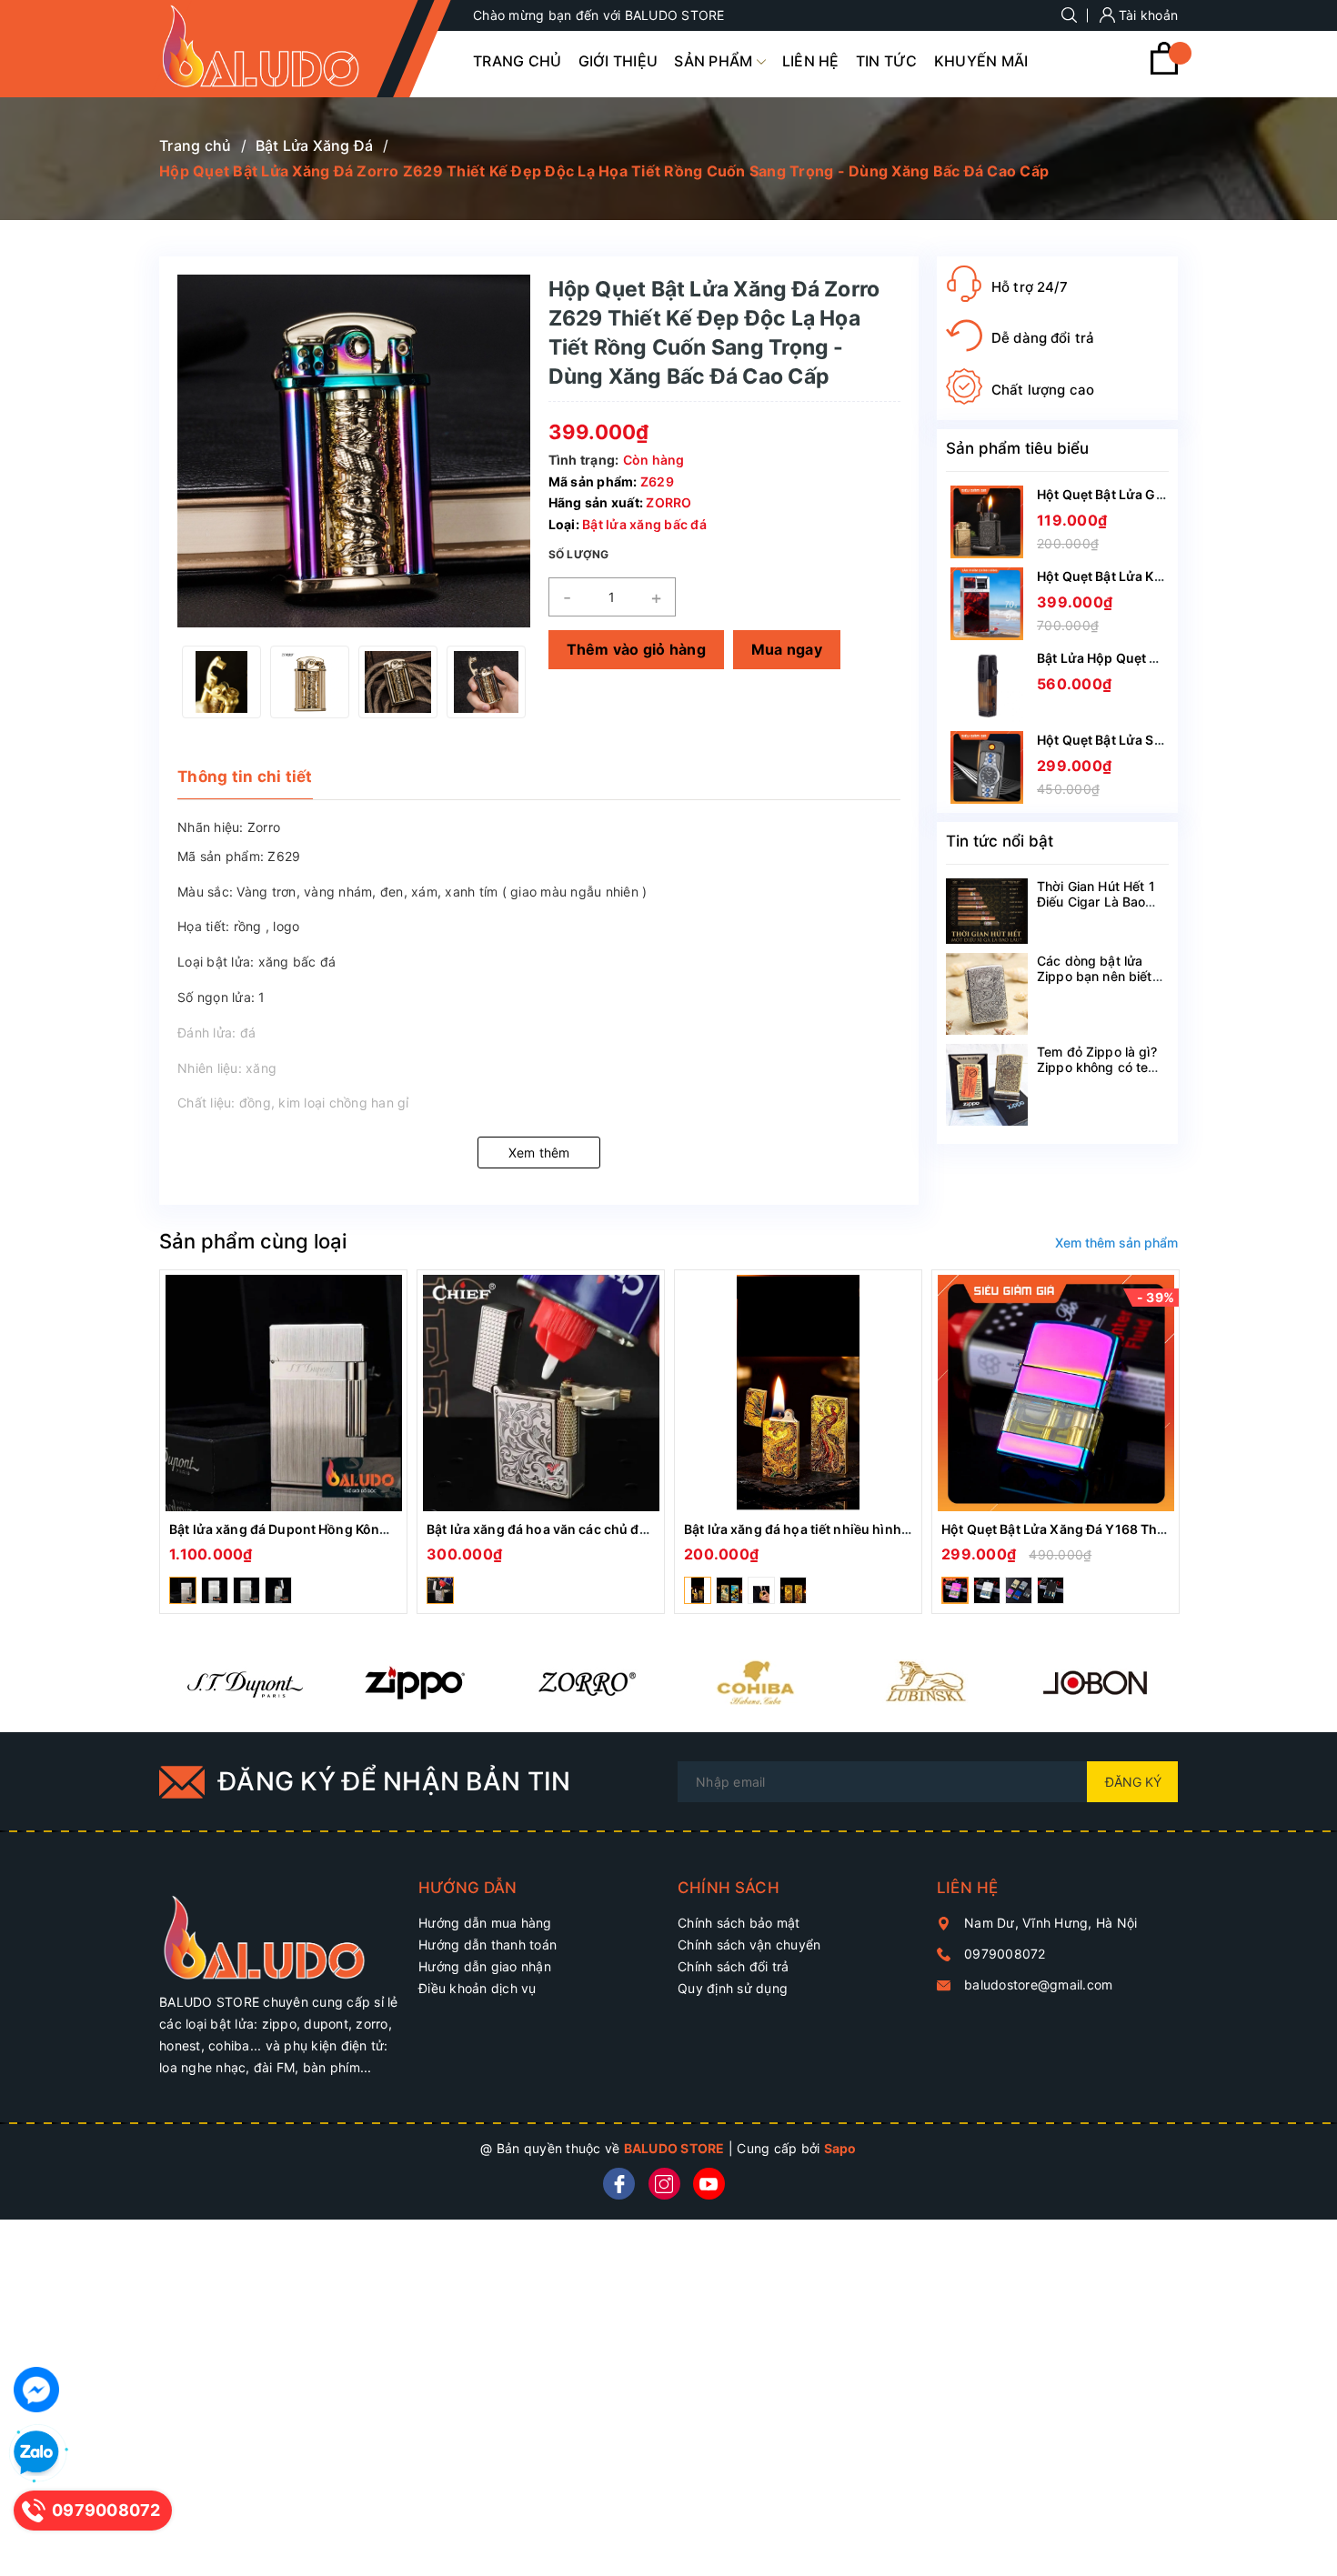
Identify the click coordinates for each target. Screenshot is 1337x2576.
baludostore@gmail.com (1038, 1985)
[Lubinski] (925, 1682)
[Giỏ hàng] (1164, 70)
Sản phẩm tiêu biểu (1017, 448)
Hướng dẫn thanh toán (488, 1945)
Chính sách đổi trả (734, 1966)
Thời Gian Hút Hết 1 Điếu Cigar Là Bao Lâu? (1096, 902)
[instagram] (664, 2184)
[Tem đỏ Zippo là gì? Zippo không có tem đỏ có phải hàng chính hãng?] (987, 1085)
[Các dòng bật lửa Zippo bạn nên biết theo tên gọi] (987, 994)
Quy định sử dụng (733, 1988)
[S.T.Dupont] (244, 1682)
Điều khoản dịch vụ (477, 1988)
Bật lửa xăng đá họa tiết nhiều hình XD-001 (818, 1529)
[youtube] (709, 2184)
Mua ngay (787, 649)
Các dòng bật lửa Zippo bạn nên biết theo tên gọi (1095, 976)
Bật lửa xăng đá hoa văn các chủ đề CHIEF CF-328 (583, 1529)
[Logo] (280, 49)
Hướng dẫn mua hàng (485, 1923)
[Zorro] (584, 1682)
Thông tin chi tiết (245, 777)
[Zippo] (414, 1682)
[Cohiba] (754, 1682)
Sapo (840, 2148)
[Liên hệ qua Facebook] (36, 2390)
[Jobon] (1095, 1682)
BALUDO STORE (674, 2148)
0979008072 (1005, 1954)
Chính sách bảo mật (739, 1923)
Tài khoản (1147, 15)
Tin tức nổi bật (1000, 841)
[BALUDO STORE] (280, 1928)
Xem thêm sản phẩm (1116, 1243)
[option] (221, 682)
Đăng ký (1133, 1782)
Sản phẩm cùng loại (253, 1241)
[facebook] (619, 2184)
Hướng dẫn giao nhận (485, 1966)
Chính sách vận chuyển (749, 1945)
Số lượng (579, 554)
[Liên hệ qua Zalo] (36, 2453)
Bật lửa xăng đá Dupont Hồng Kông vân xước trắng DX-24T (354, 1529)
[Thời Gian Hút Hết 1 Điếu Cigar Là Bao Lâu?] (987, 911)
